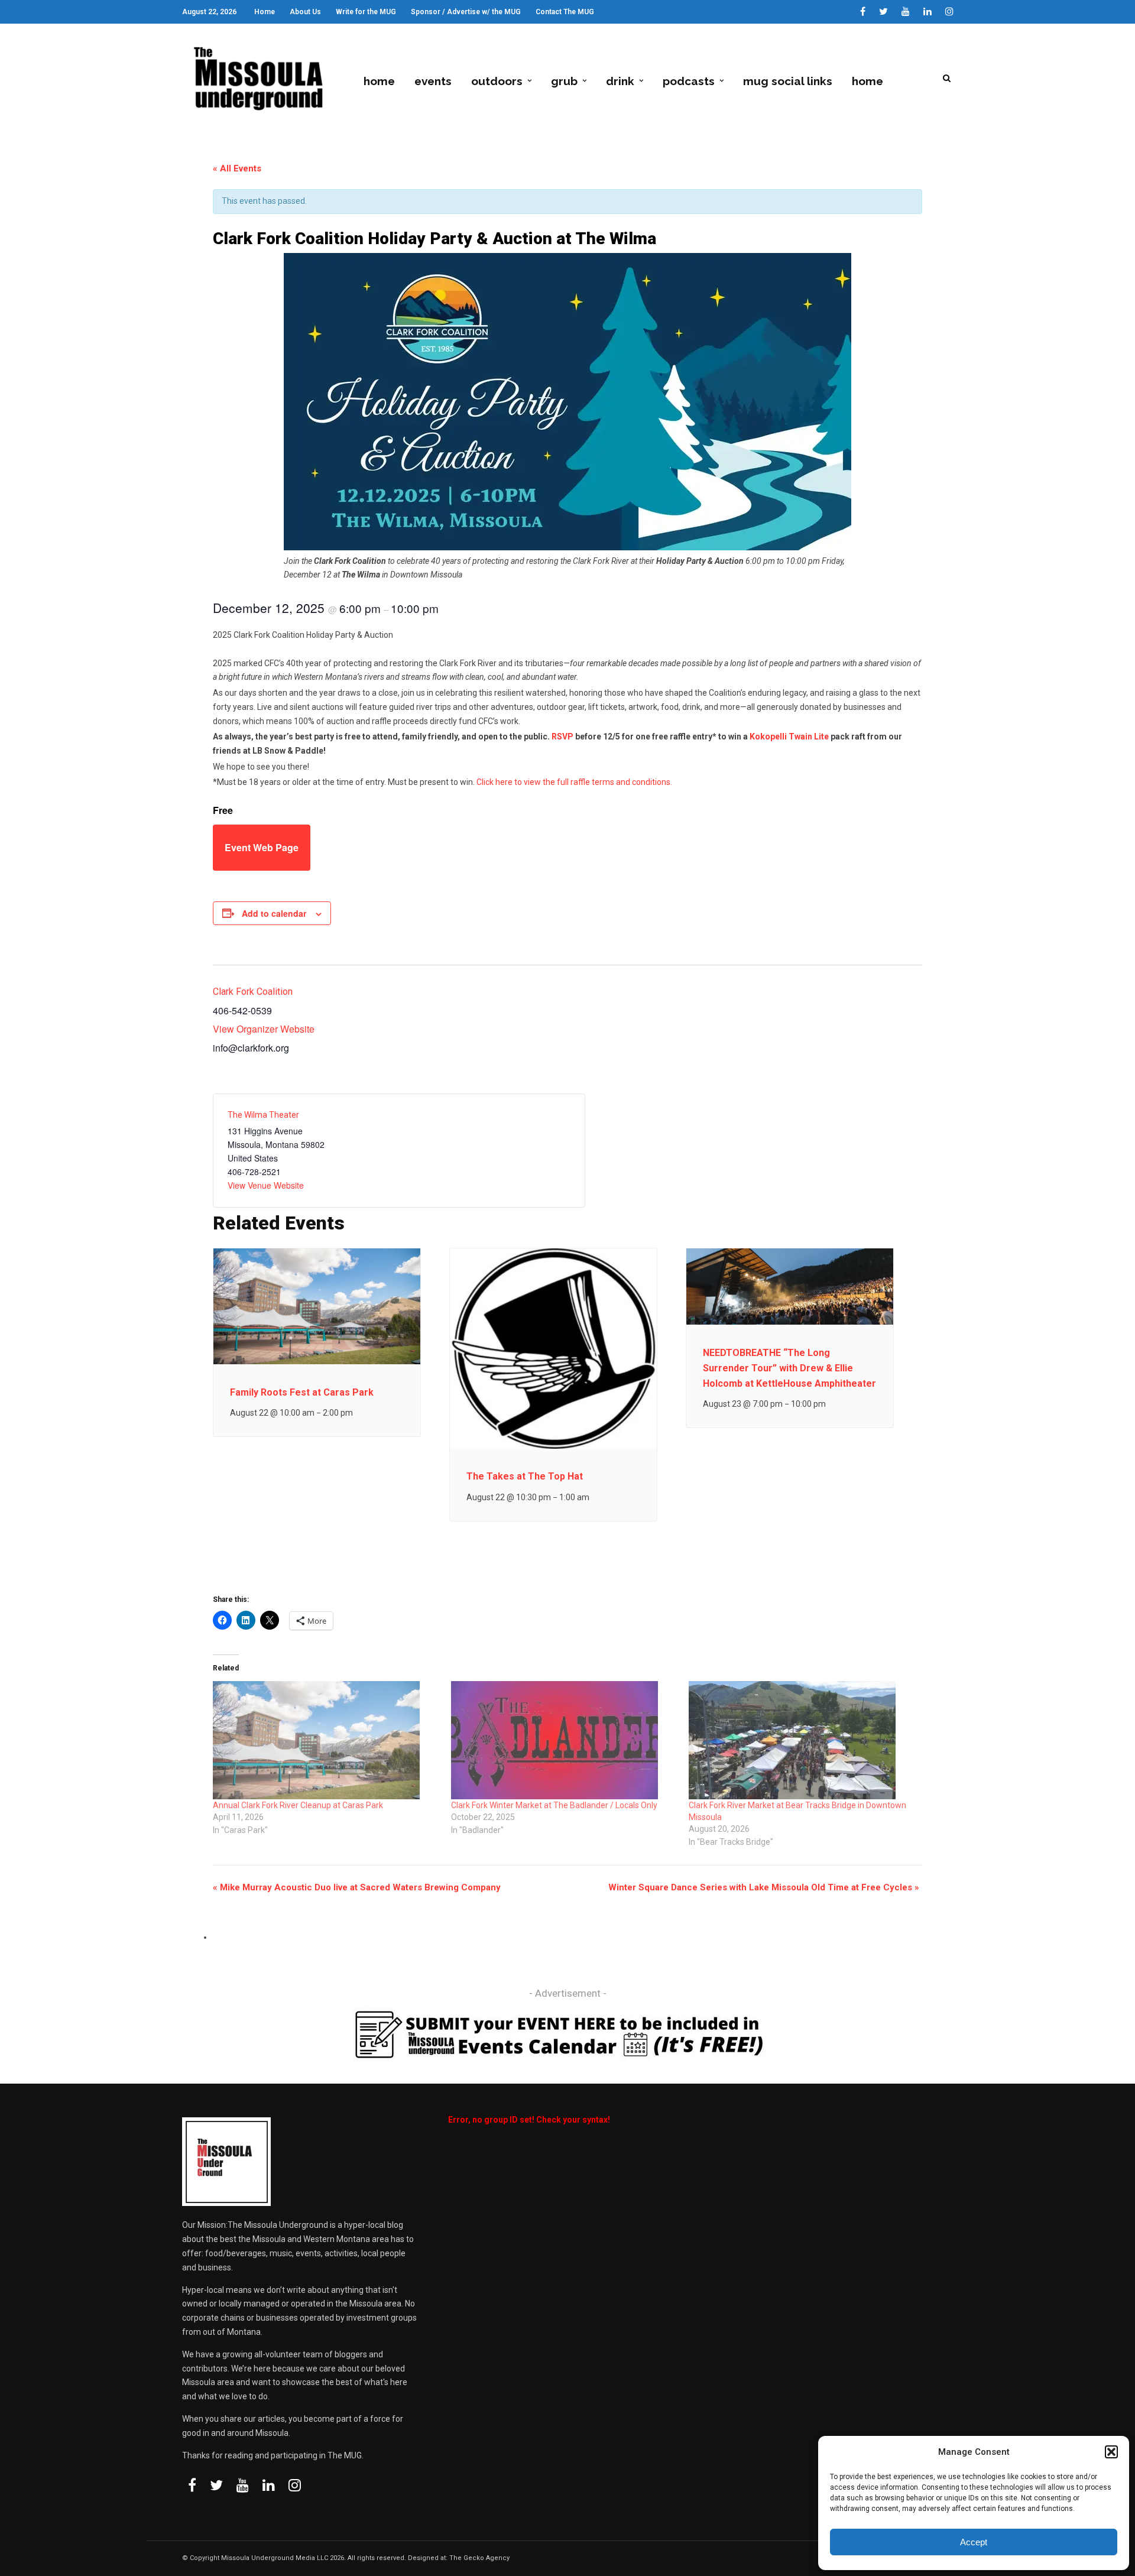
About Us (305, 12)
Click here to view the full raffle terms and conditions (573, 782)
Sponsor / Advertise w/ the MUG (466, 12)
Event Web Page (262, 847)
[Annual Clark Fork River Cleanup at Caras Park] (326, 1740)
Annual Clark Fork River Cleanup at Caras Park (298, 1805)
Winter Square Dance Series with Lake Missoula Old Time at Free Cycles (764, 1887)
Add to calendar (274, 913)
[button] (1111, 2452)
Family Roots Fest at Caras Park (302, 1392)
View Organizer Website (264, 1029)
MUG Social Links (788, 81)
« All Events (237, 168)
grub (564, 81)
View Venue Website (266, 1185)
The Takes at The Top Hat (525, 1476)
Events (433, 81)
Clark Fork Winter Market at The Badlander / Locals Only (554, 1805)
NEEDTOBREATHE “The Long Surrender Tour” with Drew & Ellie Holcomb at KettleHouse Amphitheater (789, 1368)
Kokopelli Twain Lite (789, 737)
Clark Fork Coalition (253, 992)
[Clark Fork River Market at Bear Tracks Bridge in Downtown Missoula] (802, 1740)
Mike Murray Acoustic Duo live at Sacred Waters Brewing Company (357, 1887)
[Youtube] (906, 12)
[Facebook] (192, 2485)
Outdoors (497, 81)
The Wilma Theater (263, 1115)
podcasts (689, 81)
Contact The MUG (565, 12)
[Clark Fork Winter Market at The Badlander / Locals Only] (564, 1740)
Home (265, 12)
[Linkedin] (928, 12)
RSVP (562, 737)
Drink (620, 81)
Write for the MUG (366, 12)
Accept (974, 2542)
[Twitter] (216, 2485)
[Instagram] (949, 12)
